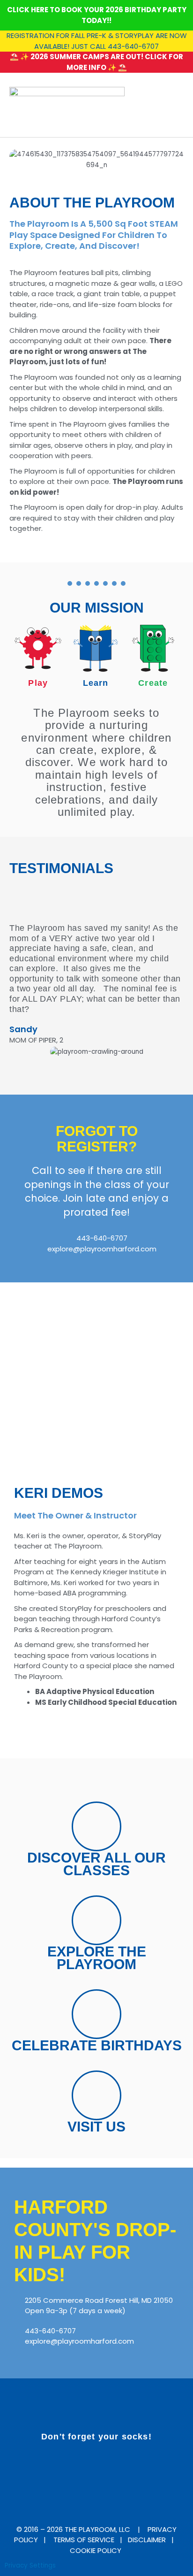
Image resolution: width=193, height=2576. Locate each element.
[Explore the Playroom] (96, 1920)
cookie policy (96, 2550)
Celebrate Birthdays (97, 2045)
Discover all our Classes (96, 1864)
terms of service (84, 2540)
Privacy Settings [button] (30, 2565)
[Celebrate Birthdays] (96, 2014)
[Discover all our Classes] (96, 1826)
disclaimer (147, 2540)
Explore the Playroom (97, 1958)
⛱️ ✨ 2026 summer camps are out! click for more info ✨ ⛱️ (96, 62)
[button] (177, 105)
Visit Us (96, 2127)
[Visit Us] (96, 2095)
